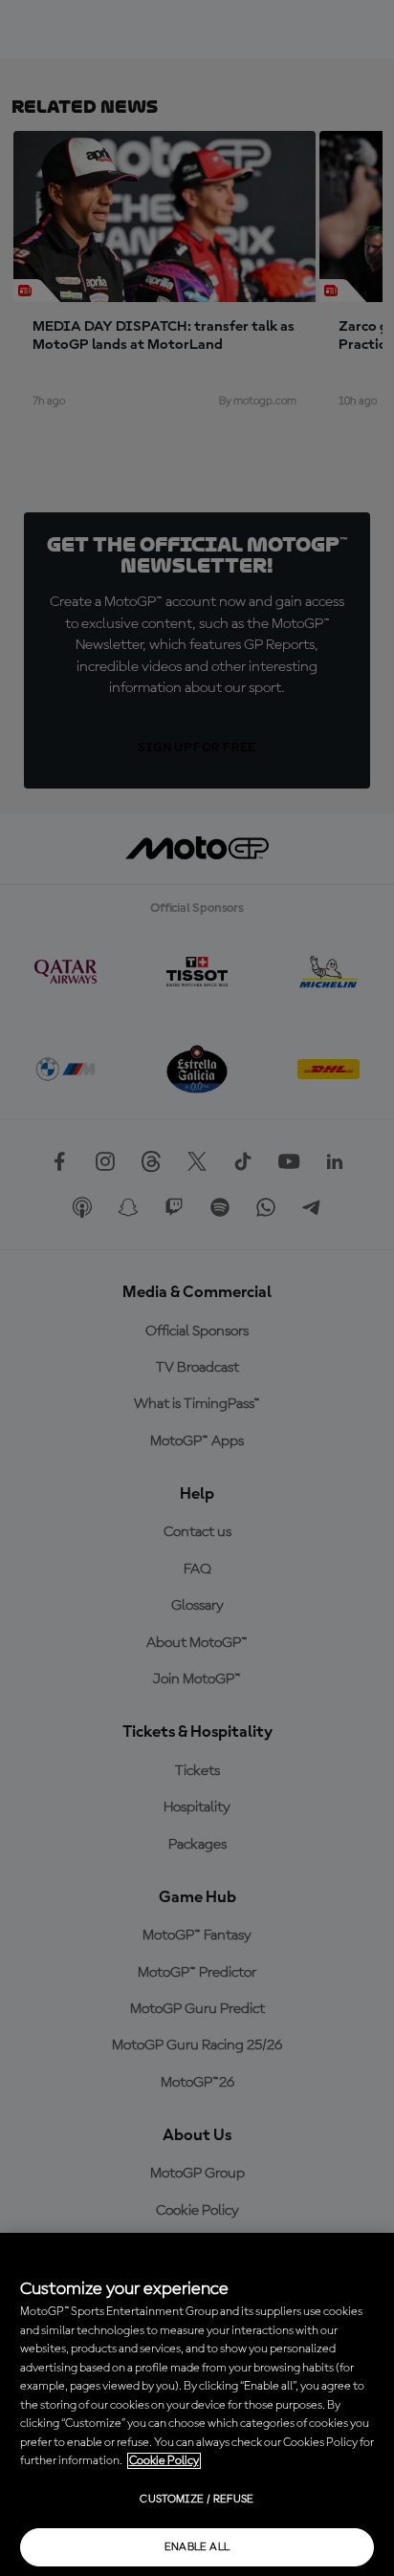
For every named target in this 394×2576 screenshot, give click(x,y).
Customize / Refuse (197, 2500)
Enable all (197, 2547)
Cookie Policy (164, 2461)
